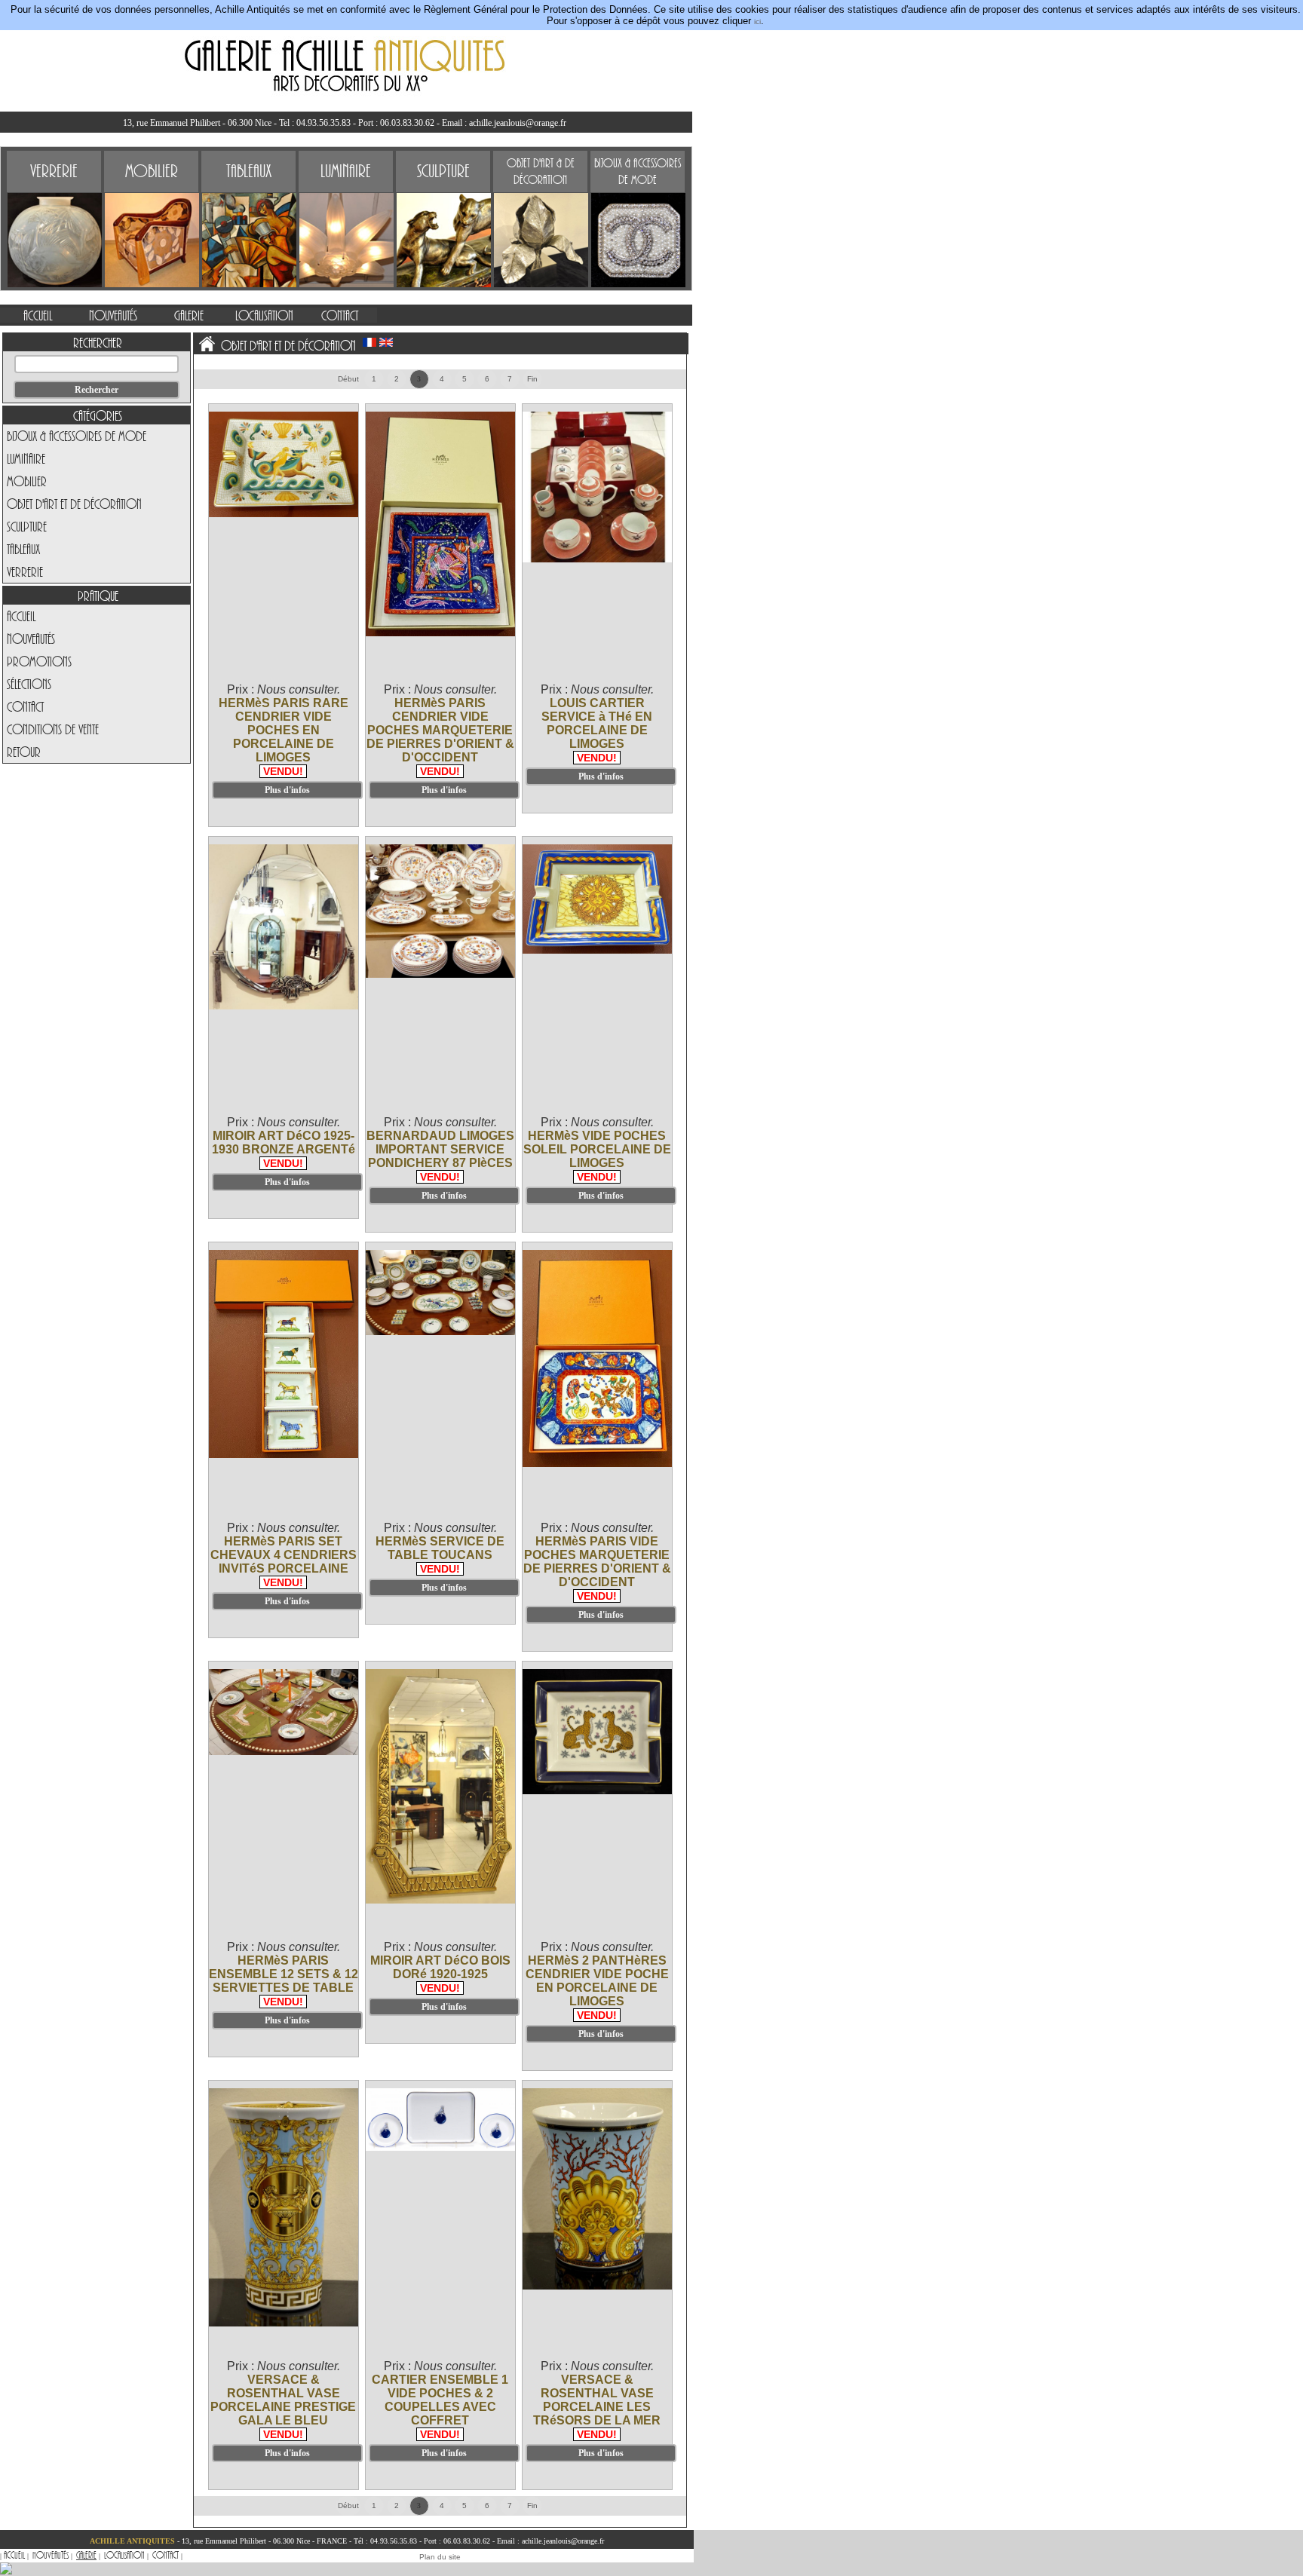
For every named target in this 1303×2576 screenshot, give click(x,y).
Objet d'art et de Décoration (74, 504)
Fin (532, 379)
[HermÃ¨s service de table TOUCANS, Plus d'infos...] (441, 1332)
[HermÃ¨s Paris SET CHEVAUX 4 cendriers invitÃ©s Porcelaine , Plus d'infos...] (284, 1455)
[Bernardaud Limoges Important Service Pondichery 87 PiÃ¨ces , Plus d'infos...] (441, 975)
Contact (25, 706)
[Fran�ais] (369, 342)
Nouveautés (31, 639)
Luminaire (26, 458)
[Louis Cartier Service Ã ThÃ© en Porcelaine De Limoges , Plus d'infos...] (598, 560)
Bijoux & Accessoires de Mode (77, 436)
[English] (386, 342)
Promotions (39, 661)
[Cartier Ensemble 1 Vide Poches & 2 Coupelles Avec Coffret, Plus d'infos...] (441, 2148)
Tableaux (23, 549)
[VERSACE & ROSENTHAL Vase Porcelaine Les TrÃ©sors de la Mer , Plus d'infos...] (598, 2287)
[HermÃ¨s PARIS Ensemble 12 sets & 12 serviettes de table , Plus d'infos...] (284, 1752)
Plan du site (440, 2557)
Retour (24, 752)
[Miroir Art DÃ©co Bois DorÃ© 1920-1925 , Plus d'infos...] (441, 1901)
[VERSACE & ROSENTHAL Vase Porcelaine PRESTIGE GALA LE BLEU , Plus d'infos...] (284, 2324)
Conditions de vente (53, 729)
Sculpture (27, 526)
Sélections (29, 684)
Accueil (21, 616)
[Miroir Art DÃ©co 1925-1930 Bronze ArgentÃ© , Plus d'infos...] (284, 1007)
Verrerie (25, 571)
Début (348, 379)
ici (757, 21)
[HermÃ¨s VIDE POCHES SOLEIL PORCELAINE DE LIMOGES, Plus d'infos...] (598, 951)
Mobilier (27, 481)
